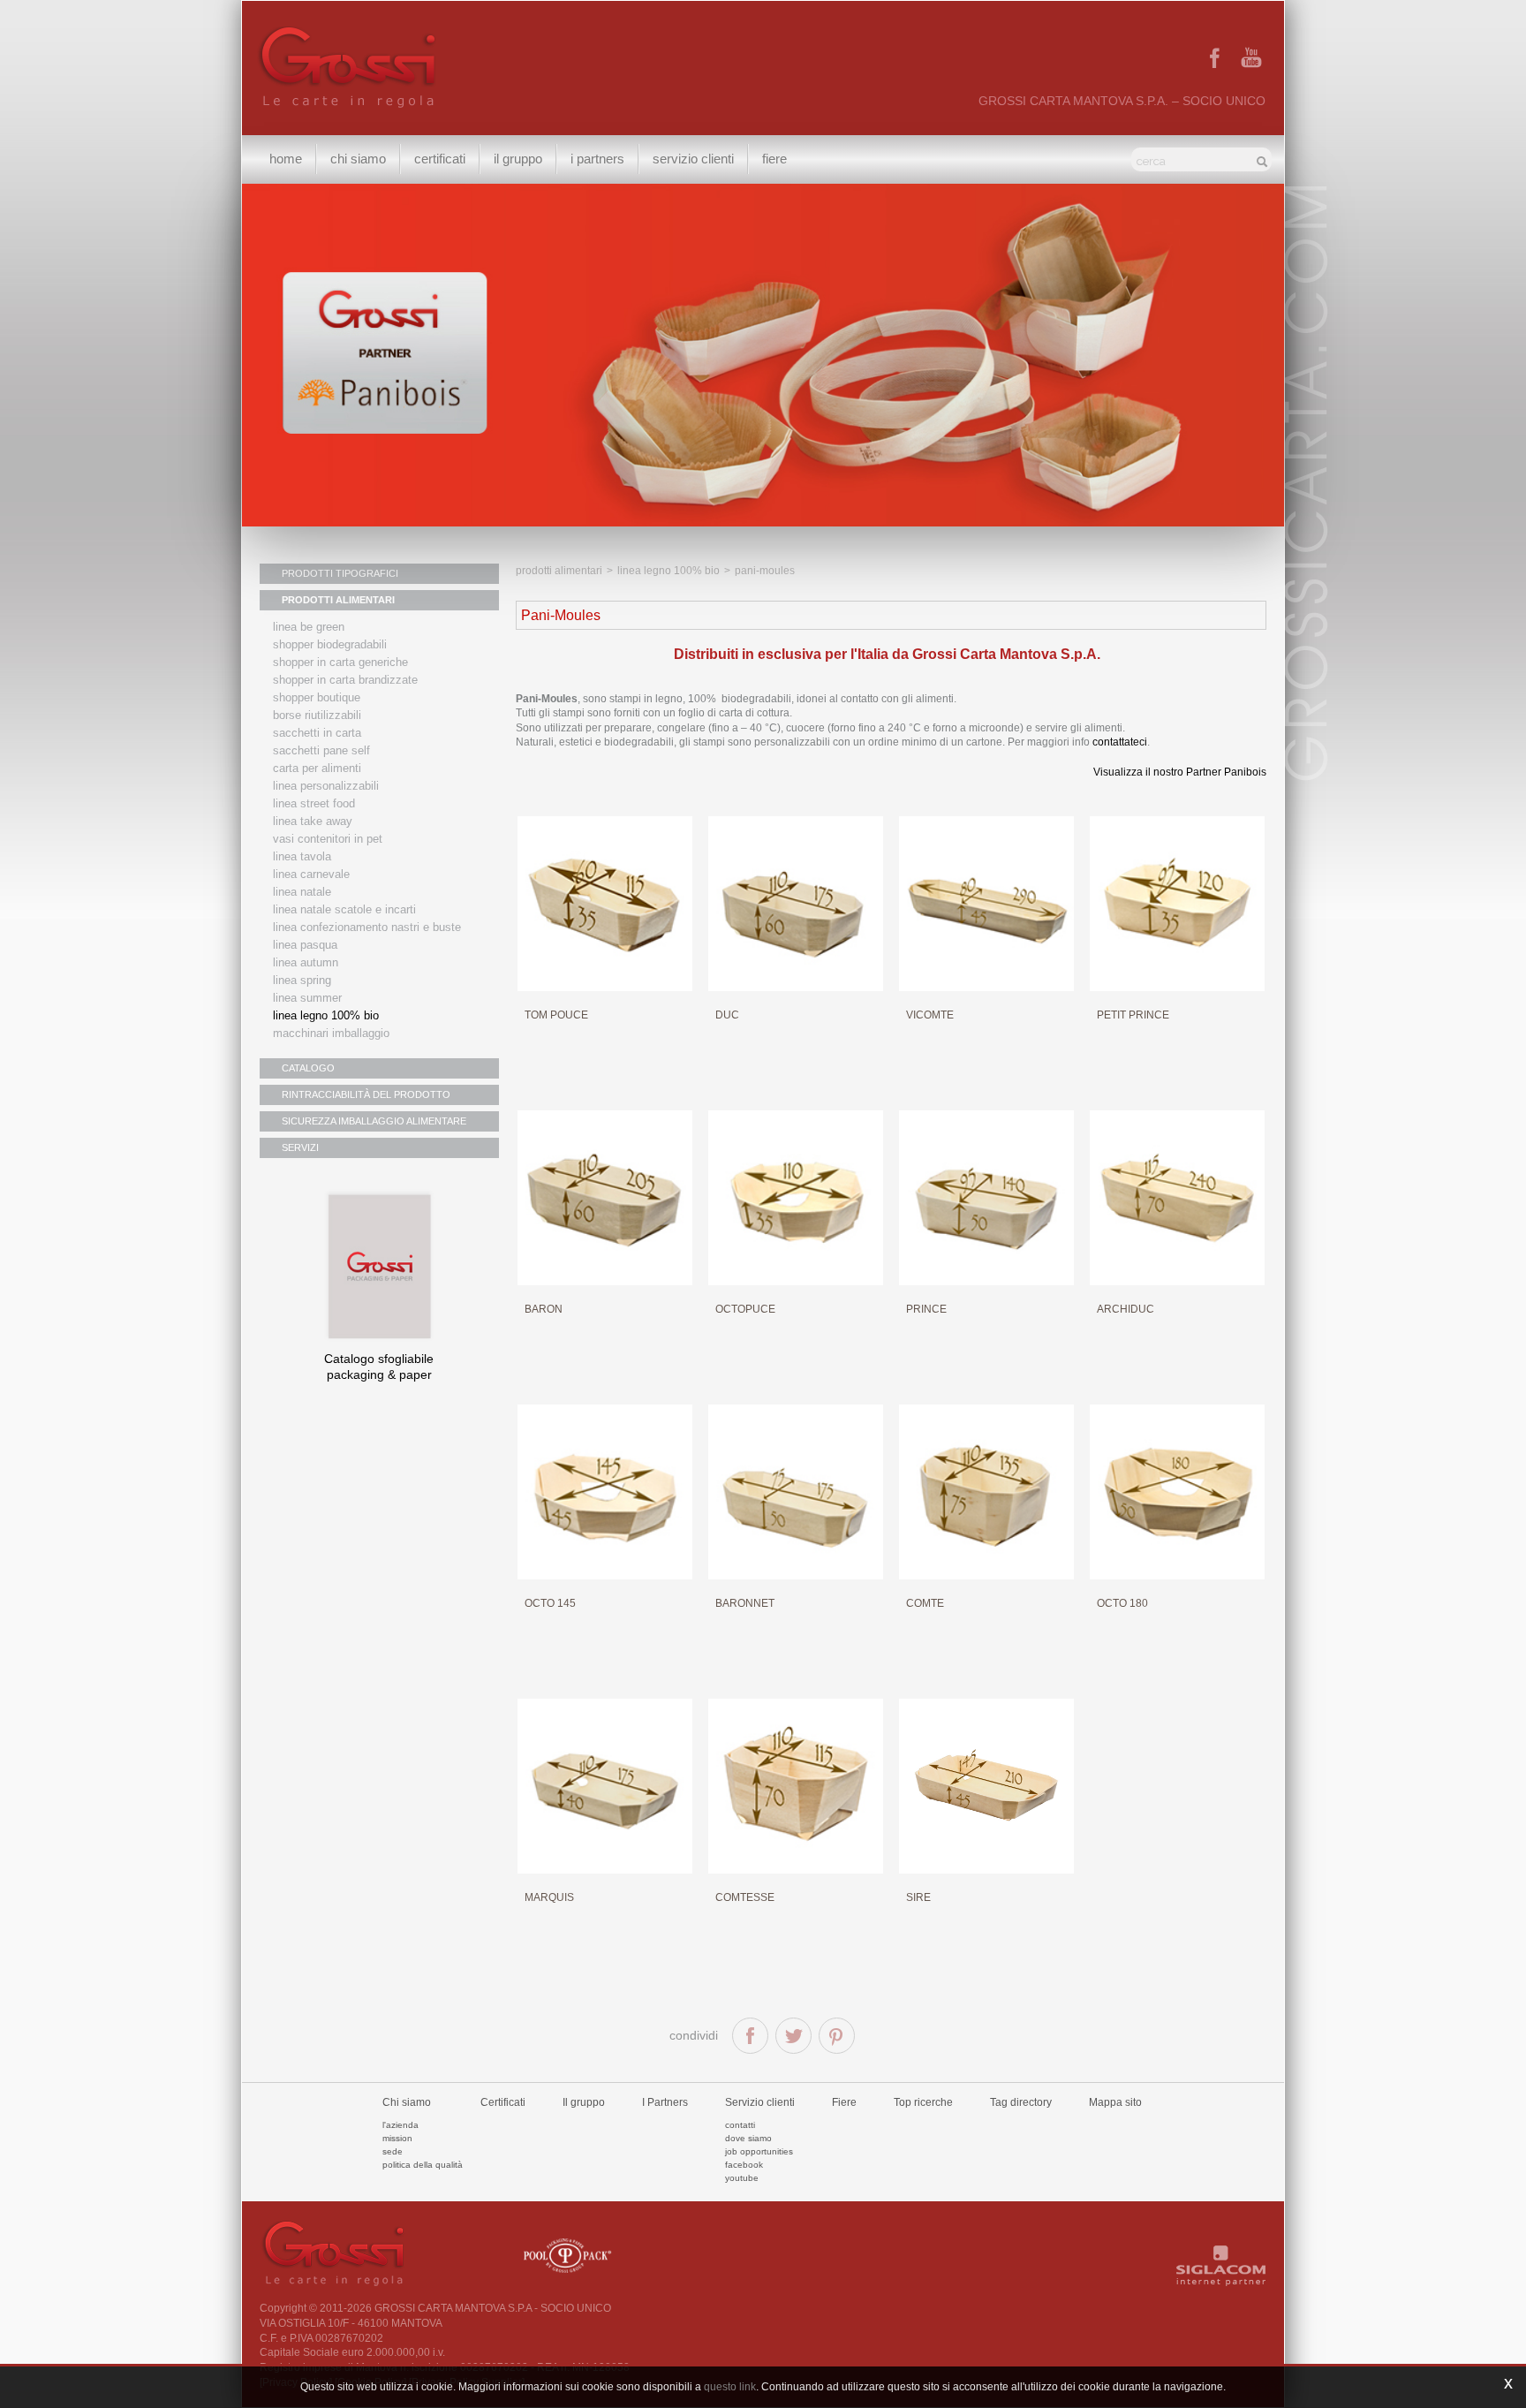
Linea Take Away (313, 821)
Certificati (440, 159)
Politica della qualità (423, 2165)
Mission (397, 2138)
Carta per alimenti (317, 768)
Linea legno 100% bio (669, 571)
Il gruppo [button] (518, 159)
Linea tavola (302, 856)
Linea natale (302, 892)
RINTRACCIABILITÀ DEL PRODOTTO (366, 1094)
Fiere (774, 159)
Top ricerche (923, 2102)
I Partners (597, 159)
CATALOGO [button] (308, 1068)
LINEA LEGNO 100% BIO (326, 1015)
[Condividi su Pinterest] (837, 2036)
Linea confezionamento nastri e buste (367, 927)
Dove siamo (748, 2138)
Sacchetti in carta (317, 733)
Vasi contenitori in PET (328, 839)
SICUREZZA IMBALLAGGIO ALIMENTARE (374, 1121)
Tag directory (1021, 2102)
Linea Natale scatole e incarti (344, 909)
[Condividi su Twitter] (793, 2036)
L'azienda (400, 2125)
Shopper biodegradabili (330, 644)
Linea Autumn (306, 962)
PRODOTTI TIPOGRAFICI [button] (340, 573)
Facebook (744, 2165)
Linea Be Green (309, 627)
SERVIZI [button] (300, 1147)
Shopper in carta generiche (340, 662)
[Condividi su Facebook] (750, 2036)
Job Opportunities (759, 2151)
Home (286, 159)
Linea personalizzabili (326, 786)
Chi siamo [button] (358, 159)
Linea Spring (302, 980)
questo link (730, 2387)
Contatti (740, 2125)
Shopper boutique (317, 697)
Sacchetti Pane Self (321, 750)
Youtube (742, 2178)
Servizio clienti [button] (693, 159)
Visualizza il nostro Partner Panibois (1180, 772)
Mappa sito (1115, 2102)
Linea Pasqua (305, 945)
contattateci (1120, 742)
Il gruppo (584, 2102)
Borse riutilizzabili (317, 715)
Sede (393, 2151)
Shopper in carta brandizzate (345, 680)
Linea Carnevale (311, 874)
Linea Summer (307, 998)
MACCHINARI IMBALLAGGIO (331, 1033)
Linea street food (314, 803)
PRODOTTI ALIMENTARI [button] (338, 600)
